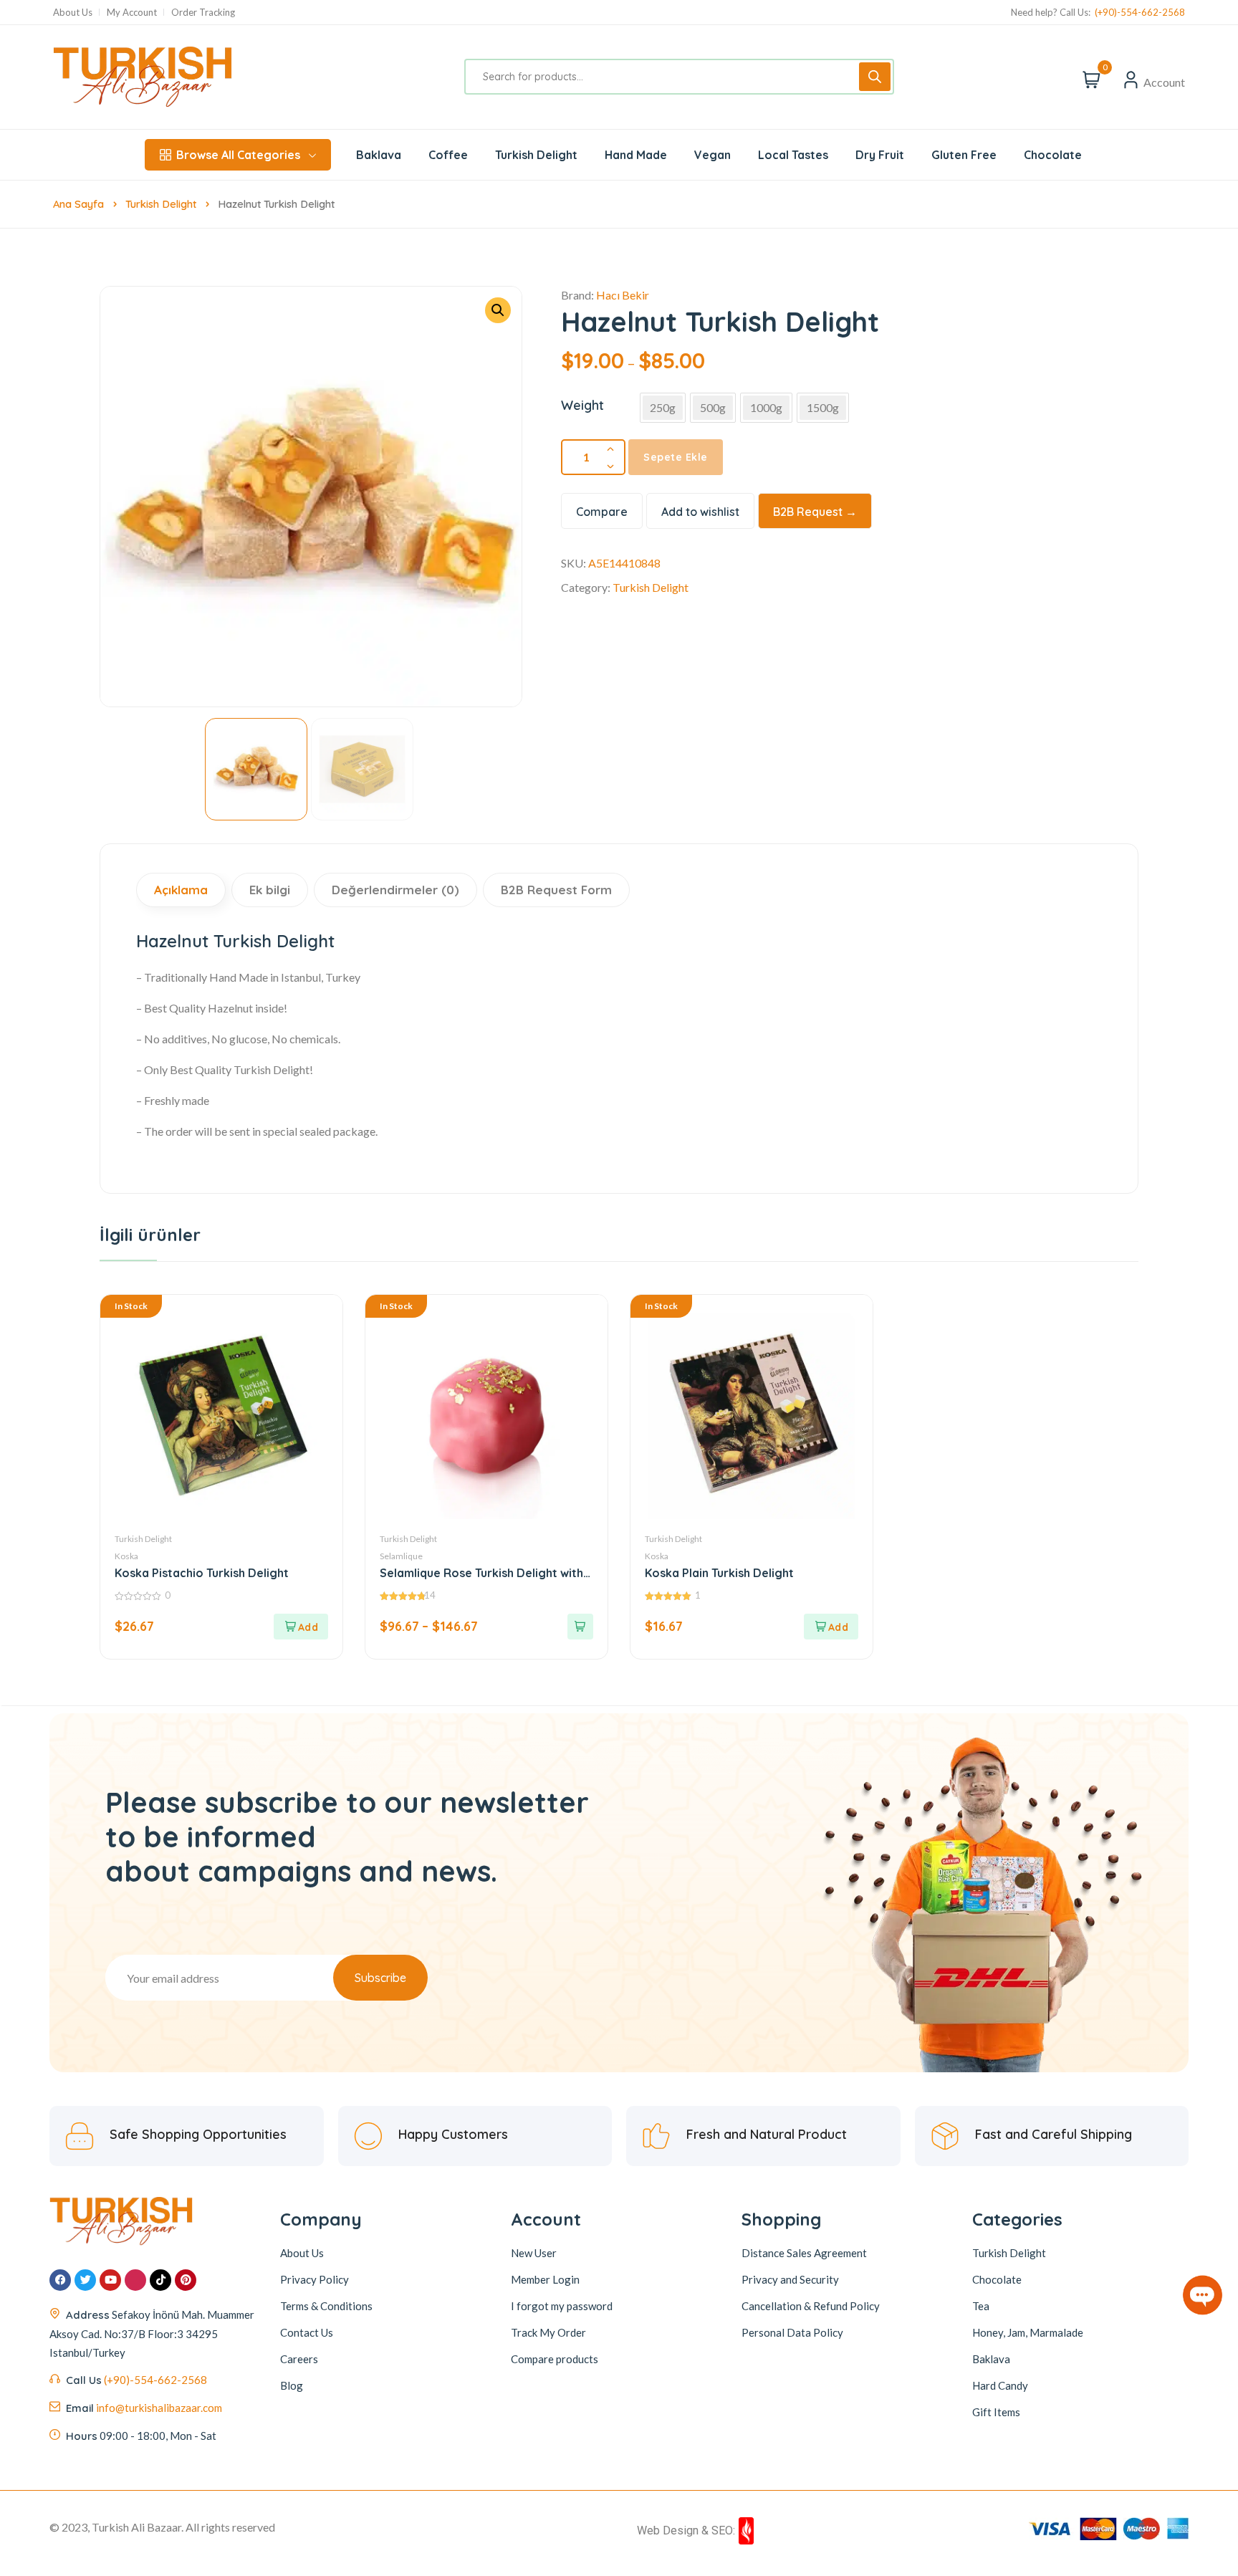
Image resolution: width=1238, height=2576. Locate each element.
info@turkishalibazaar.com (159, 2407)
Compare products (555, 2358)
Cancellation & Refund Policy (811, 2305)
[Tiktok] (160, 2279)
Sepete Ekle (676, 457)
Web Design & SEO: (686, 2530)
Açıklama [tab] (181, 890)
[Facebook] (60, 2279)
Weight (582, 405)
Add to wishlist (700, 512)
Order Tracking (203, 13)
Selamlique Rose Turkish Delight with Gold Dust (481, 1573)
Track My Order (548, 2332)
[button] (498, 310)
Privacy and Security (790, 2279)
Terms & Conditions (326, 2305)
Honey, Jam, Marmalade (1028, 2332)
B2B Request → (815, 512)
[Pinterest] (186, 2279)
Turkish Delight (161, 204)
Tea (981, 2305)
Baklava (991, 2358)
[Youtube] (110, 2279)
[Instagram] (135, 2279)
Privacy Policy (315, 2279)
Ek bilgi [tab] (270, 890)
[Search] (875, 77)
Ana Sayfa (78, 204)
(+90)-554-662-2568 (1140, 13)
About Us (73, 13)
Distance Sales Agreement (804, 2252)
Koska (126, 1556)
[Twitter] (85, 2279)
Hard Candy (1000, 2385)
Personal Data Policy (792, 2332)
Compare (602, 512)
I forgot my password (562, 2305)
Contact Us (307, 2332)
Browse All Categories (238, 155)
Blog (292, 2385)
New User (534, 2252)
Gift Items (996, 2411)
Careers (299, 2358)
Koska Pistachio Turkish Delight (202, 1573)
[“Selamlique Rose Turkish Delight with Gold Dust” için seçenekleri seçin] (580, 1627)
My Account (132, 13)
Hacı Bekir (623, 295)
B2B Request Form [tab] (556, 890)
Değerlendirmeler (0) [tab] (395, 890)
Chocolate (997, 2279)
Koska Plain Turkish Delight (719, 1573)
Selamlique (401, 1556)
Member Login (545, 2279)
